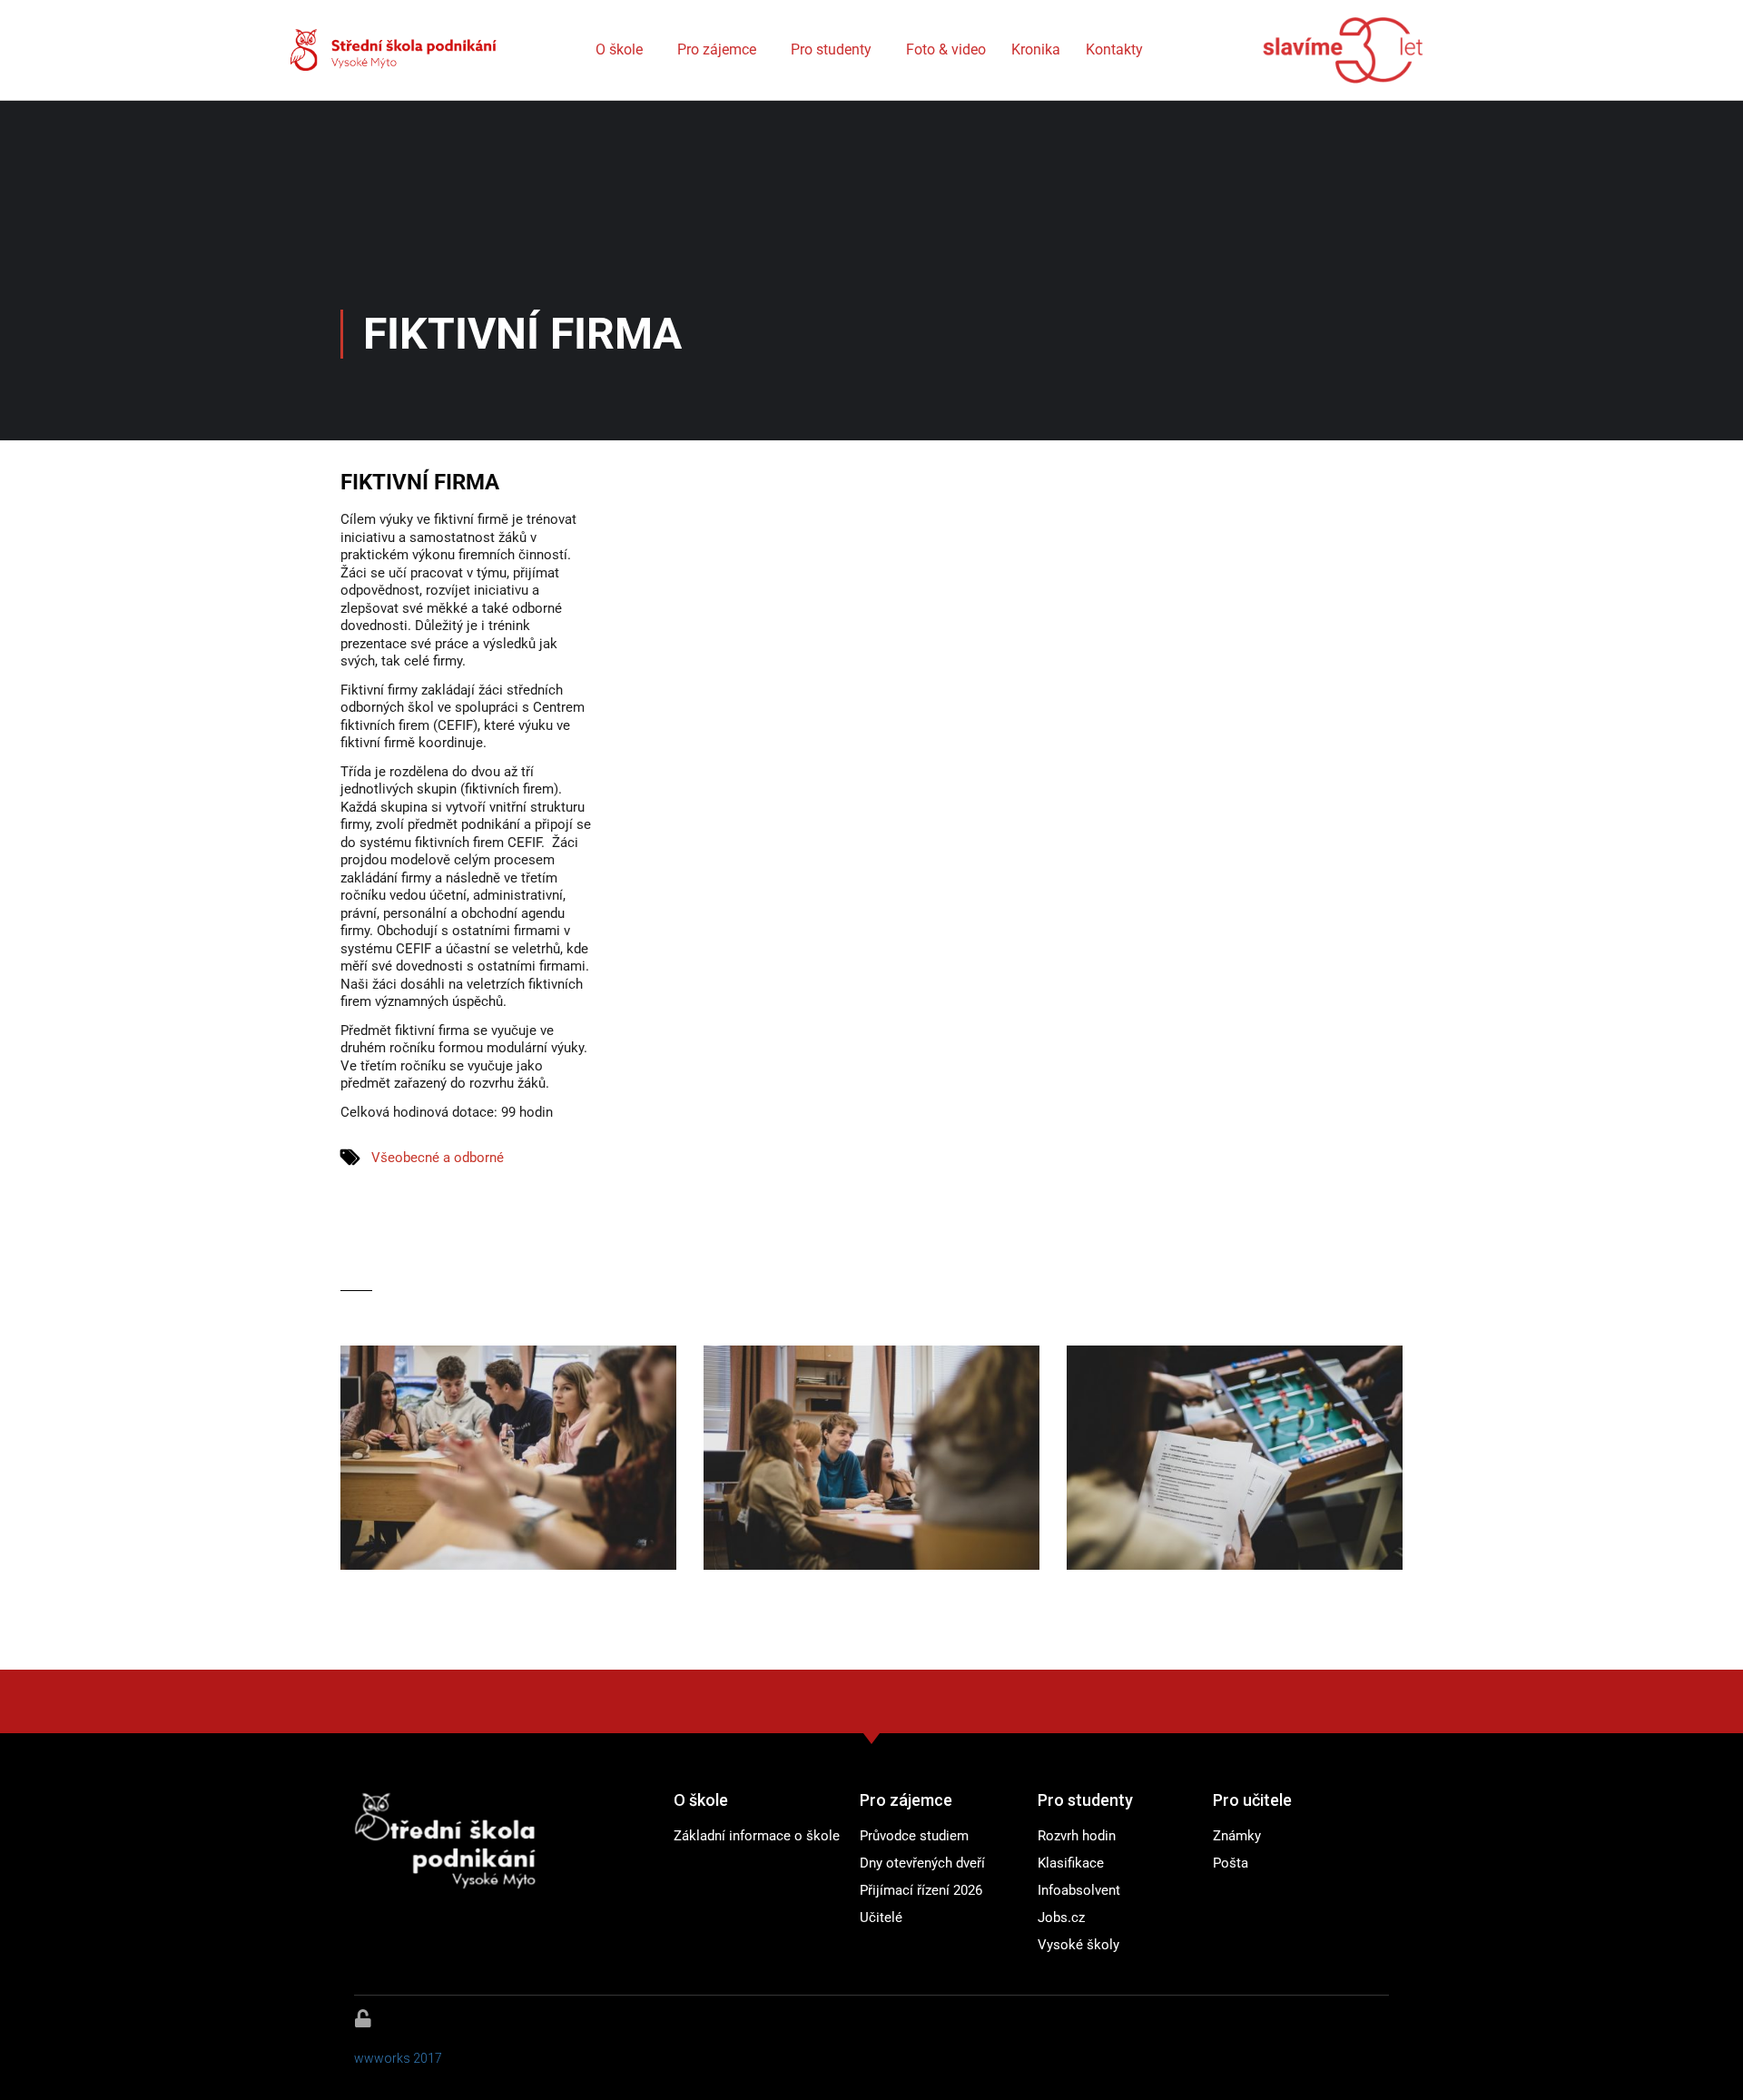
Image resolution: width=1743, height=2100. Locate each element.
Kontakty (1114, 49)
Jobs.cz (1061, 1918)
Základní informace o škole (757, 1836)
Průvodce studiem (914, 1836)
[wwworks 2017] (363, 2018)
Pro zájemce (717, 49)
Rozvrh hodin (1077, 1836)
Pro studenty (831, 49)
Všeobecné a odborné (438, 1158)
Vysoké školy (1078, 1945)
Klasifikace (1071, 1863)
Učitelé (881, 1918)
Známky (1237, 1836)
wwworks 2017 (398, 2058)
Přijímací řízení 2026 (921, 1890)
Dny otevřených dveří (922, 1863)
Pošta (1231, 1863)
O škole (619, 49)
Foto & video (946, 49)
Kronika (1036, 49)
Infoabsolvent (1079, 1890)
